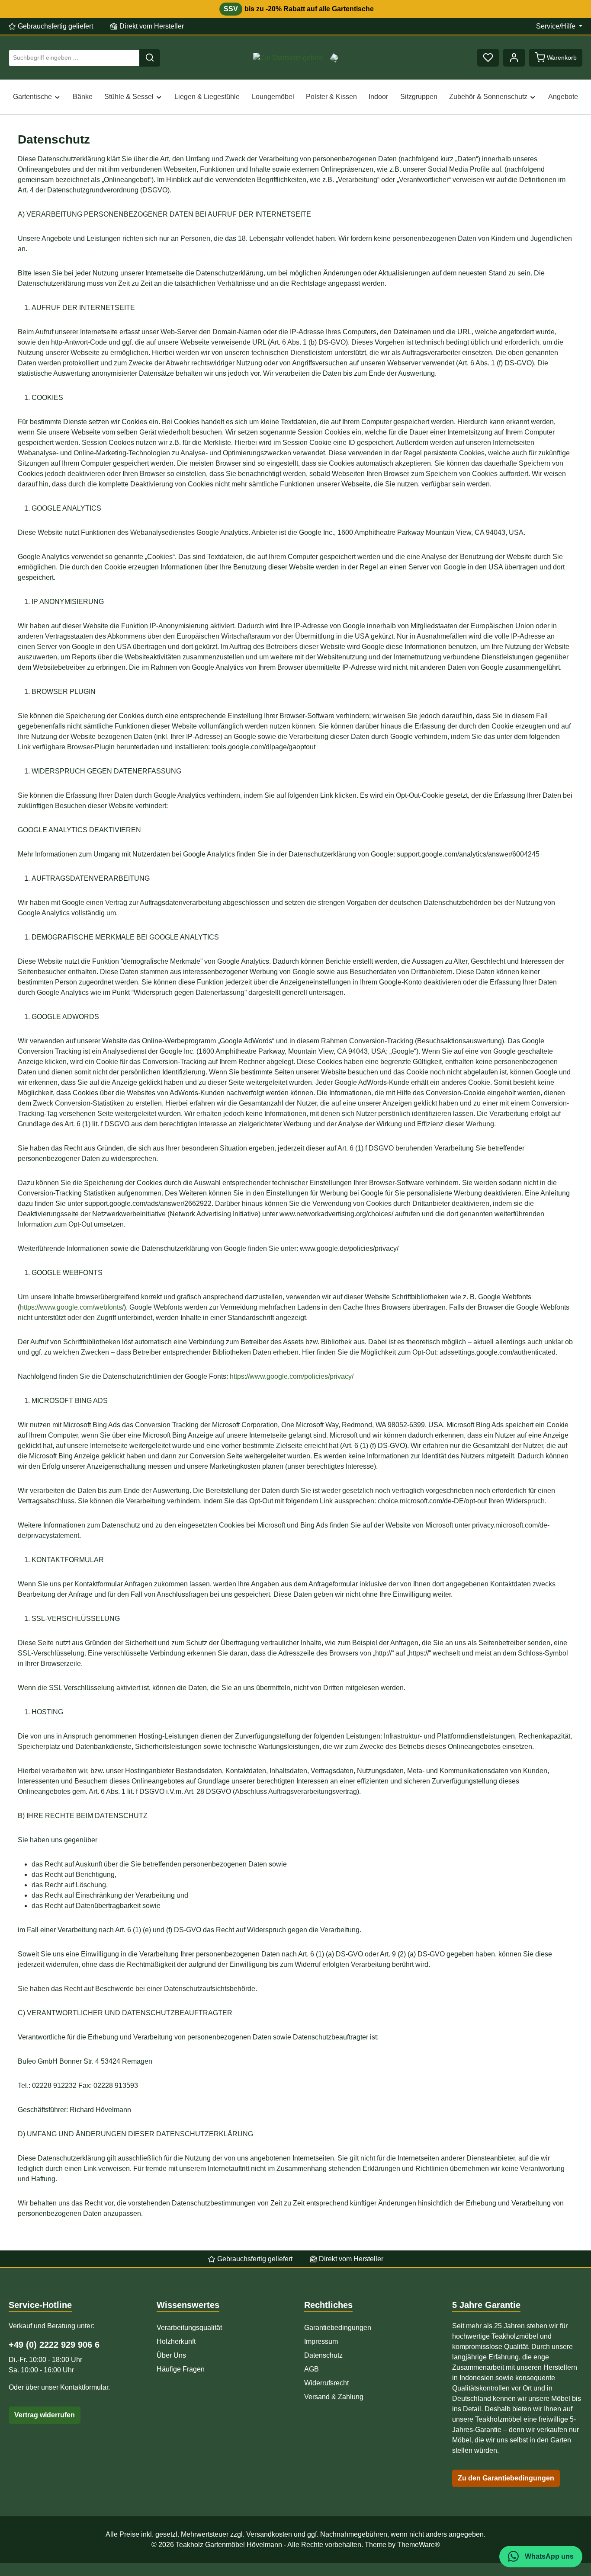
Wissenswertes (188, 2305)
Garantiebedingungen (338, 2328)
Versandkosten (269, 2534)
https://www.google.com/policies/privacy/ (292, 1376)
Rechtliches (328, 2305)
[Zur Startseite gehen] (288, 58)
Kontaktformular (84, 2387)
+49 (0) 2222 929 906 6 (54, 2345)
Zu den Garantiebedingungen (506, 2478)
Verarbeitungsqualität (189, 2328)
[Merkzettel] (488, 58)
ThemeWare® (419, 2545)
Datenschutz (323, 2355)
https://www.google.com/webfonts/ (72, 1307)
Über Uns (171, 2355)
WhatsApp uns (548, 2556)
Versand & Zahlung (334, 2397)
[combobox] (74, 58)
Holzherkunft (176, 2341)
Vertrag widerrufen (45, 2415)
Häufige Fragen (181, 2369)
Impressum (321, 2341)
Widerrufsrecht (326, 2383)
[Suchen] (150, 58)
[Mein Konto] (514, 58)
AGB (312, 2369)
